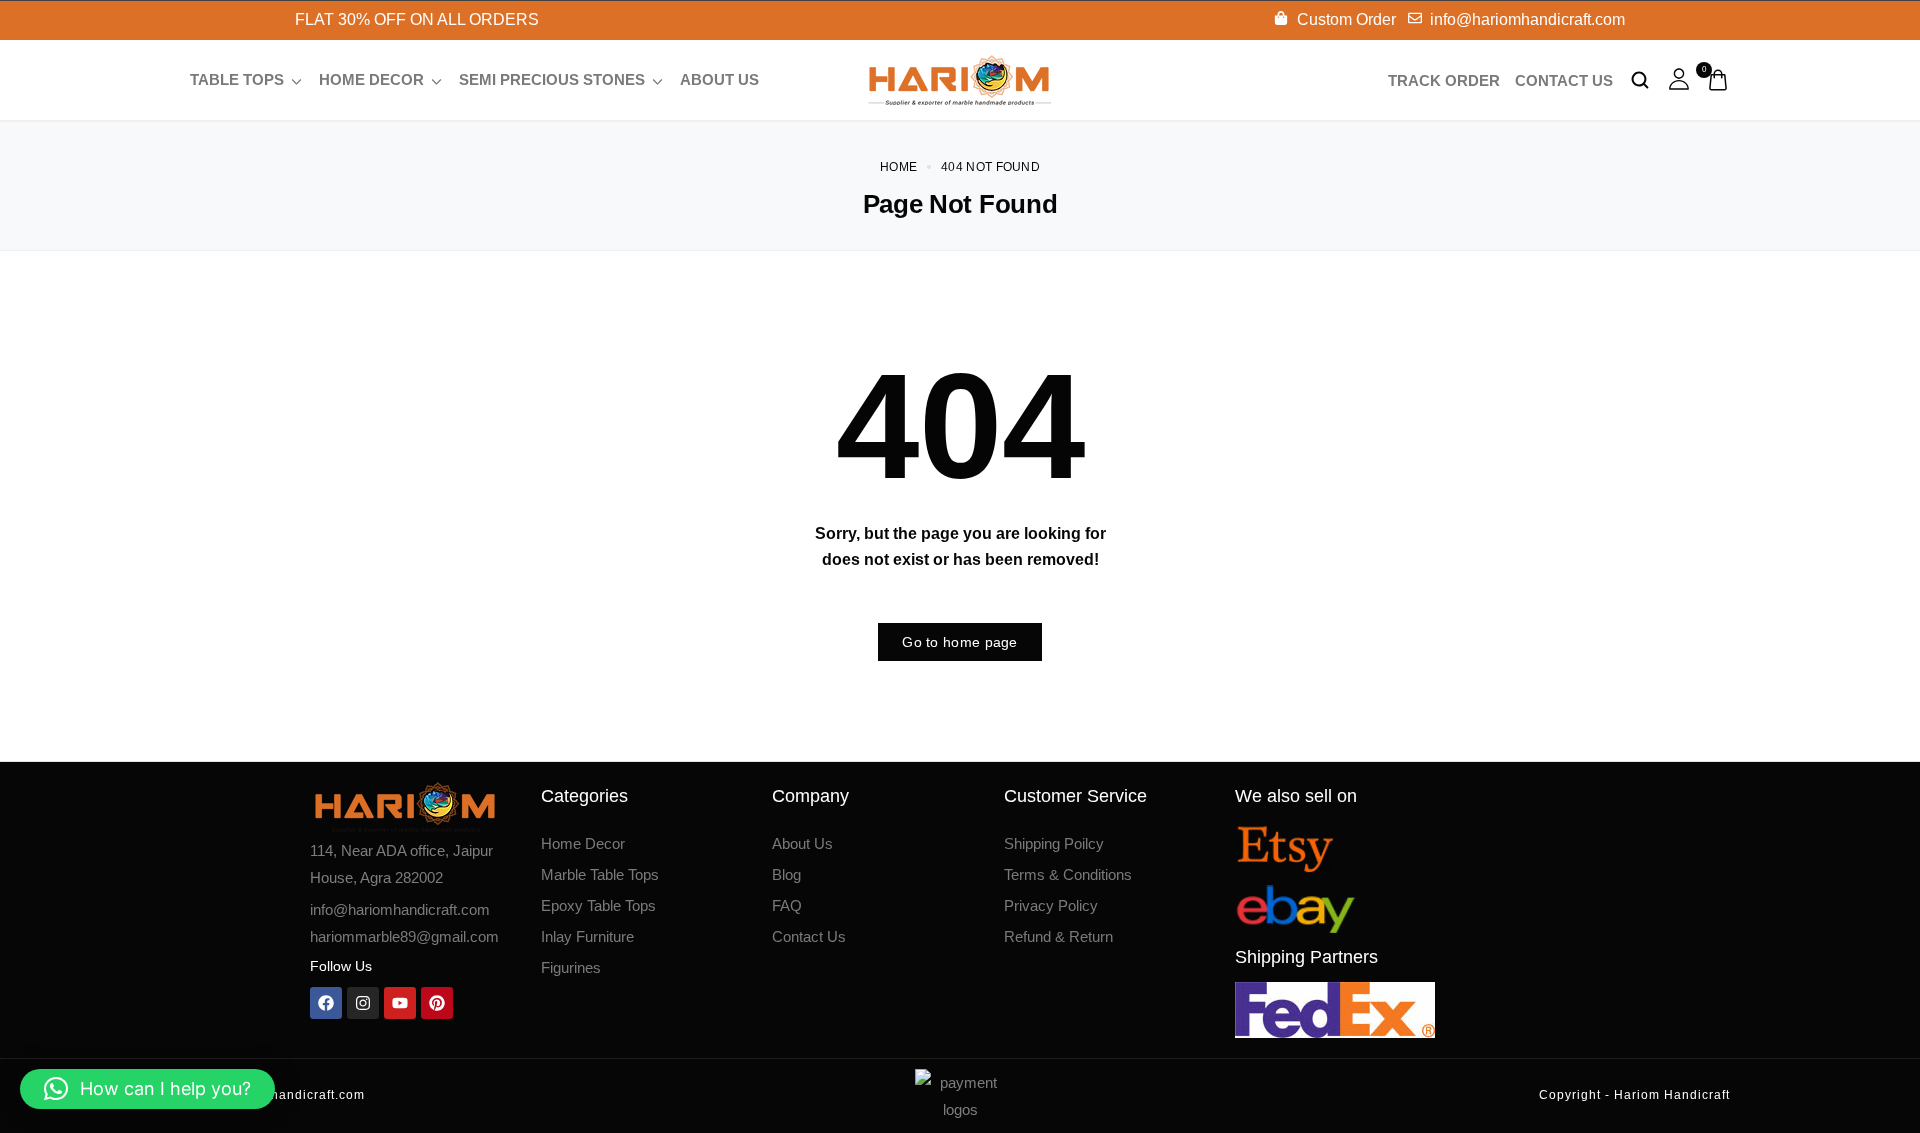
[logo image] (960, 78)
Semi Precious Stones (552, 80)
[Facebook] (326, 1003)
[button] (147, 1089)
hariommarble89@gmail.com (404, 936)
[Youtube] (400, 1003)
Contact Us (1564, 80)
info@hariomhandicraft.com (400, 909)
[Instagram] (363, 1003)
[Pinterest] (437, 1003)
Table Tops (237, 80)
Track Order (1444, 80)
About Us (719, 80)
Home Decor (371, 80)
